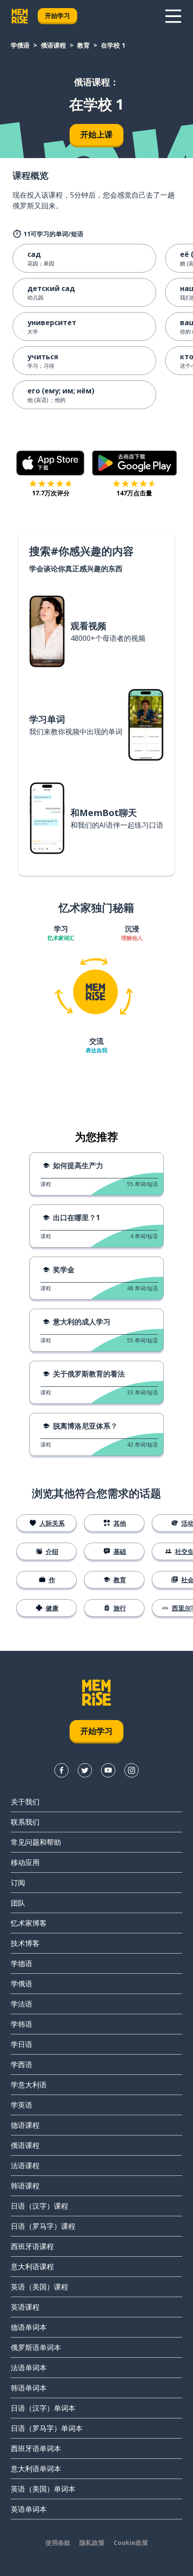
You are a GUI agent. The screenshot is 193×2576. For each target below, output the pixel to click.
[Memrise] (20, 16)
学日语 (22, 2044)
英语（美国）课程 (39, 2287)
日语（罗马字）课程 (43, 2226)
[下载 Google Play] (134, 463)
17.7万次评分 (51, 493)
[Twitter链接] (85, 1770)
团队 (18, 1903)
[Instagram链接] (132, 1770)
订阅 (18, 1883)
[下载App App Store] (50, 463)
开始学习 (57, 15)
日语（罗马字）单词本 (47, 2428)
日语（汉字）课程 (39, 2206)
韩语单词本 (29, 2388)
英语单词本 (29, 2509)
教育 (83, 45)
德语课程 (25, 2125)
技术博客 (25, 1943)
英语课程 (25, 2307)
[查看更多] (173, 16)
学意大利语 (29, 2085)
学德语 (22, 1963)
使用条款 (58, 2543)
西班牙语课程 (32, 2246)
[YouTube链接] (108, 1770)
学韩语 (22, 2024)
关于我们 (25, 1802)
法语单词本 (29, 2368)
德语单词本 (29, 2327)
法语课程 (25, 2166)
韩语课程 (25, 2186)
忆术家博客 (29, 1923)
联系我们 (25, 1822)
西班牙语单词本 (36, 2448)
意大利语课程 (32, 2267)
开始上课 (96, 134)
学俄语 (20, 45)
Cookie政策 (131, 2543)
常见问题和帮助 (36, 1842)
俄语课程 (53, 45)
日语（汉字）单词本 (43, 2408)
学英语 (22, 2105)
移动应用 (25, 1862)
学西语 (22, 2064)
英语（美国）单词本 (43, 2489)
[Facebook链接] (61, 1770)
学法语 (22, 2004)
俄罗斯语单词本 (36, 2347)
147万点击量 (134, 493)
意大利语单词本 (36, 2469)
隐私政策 (92, 2543)
